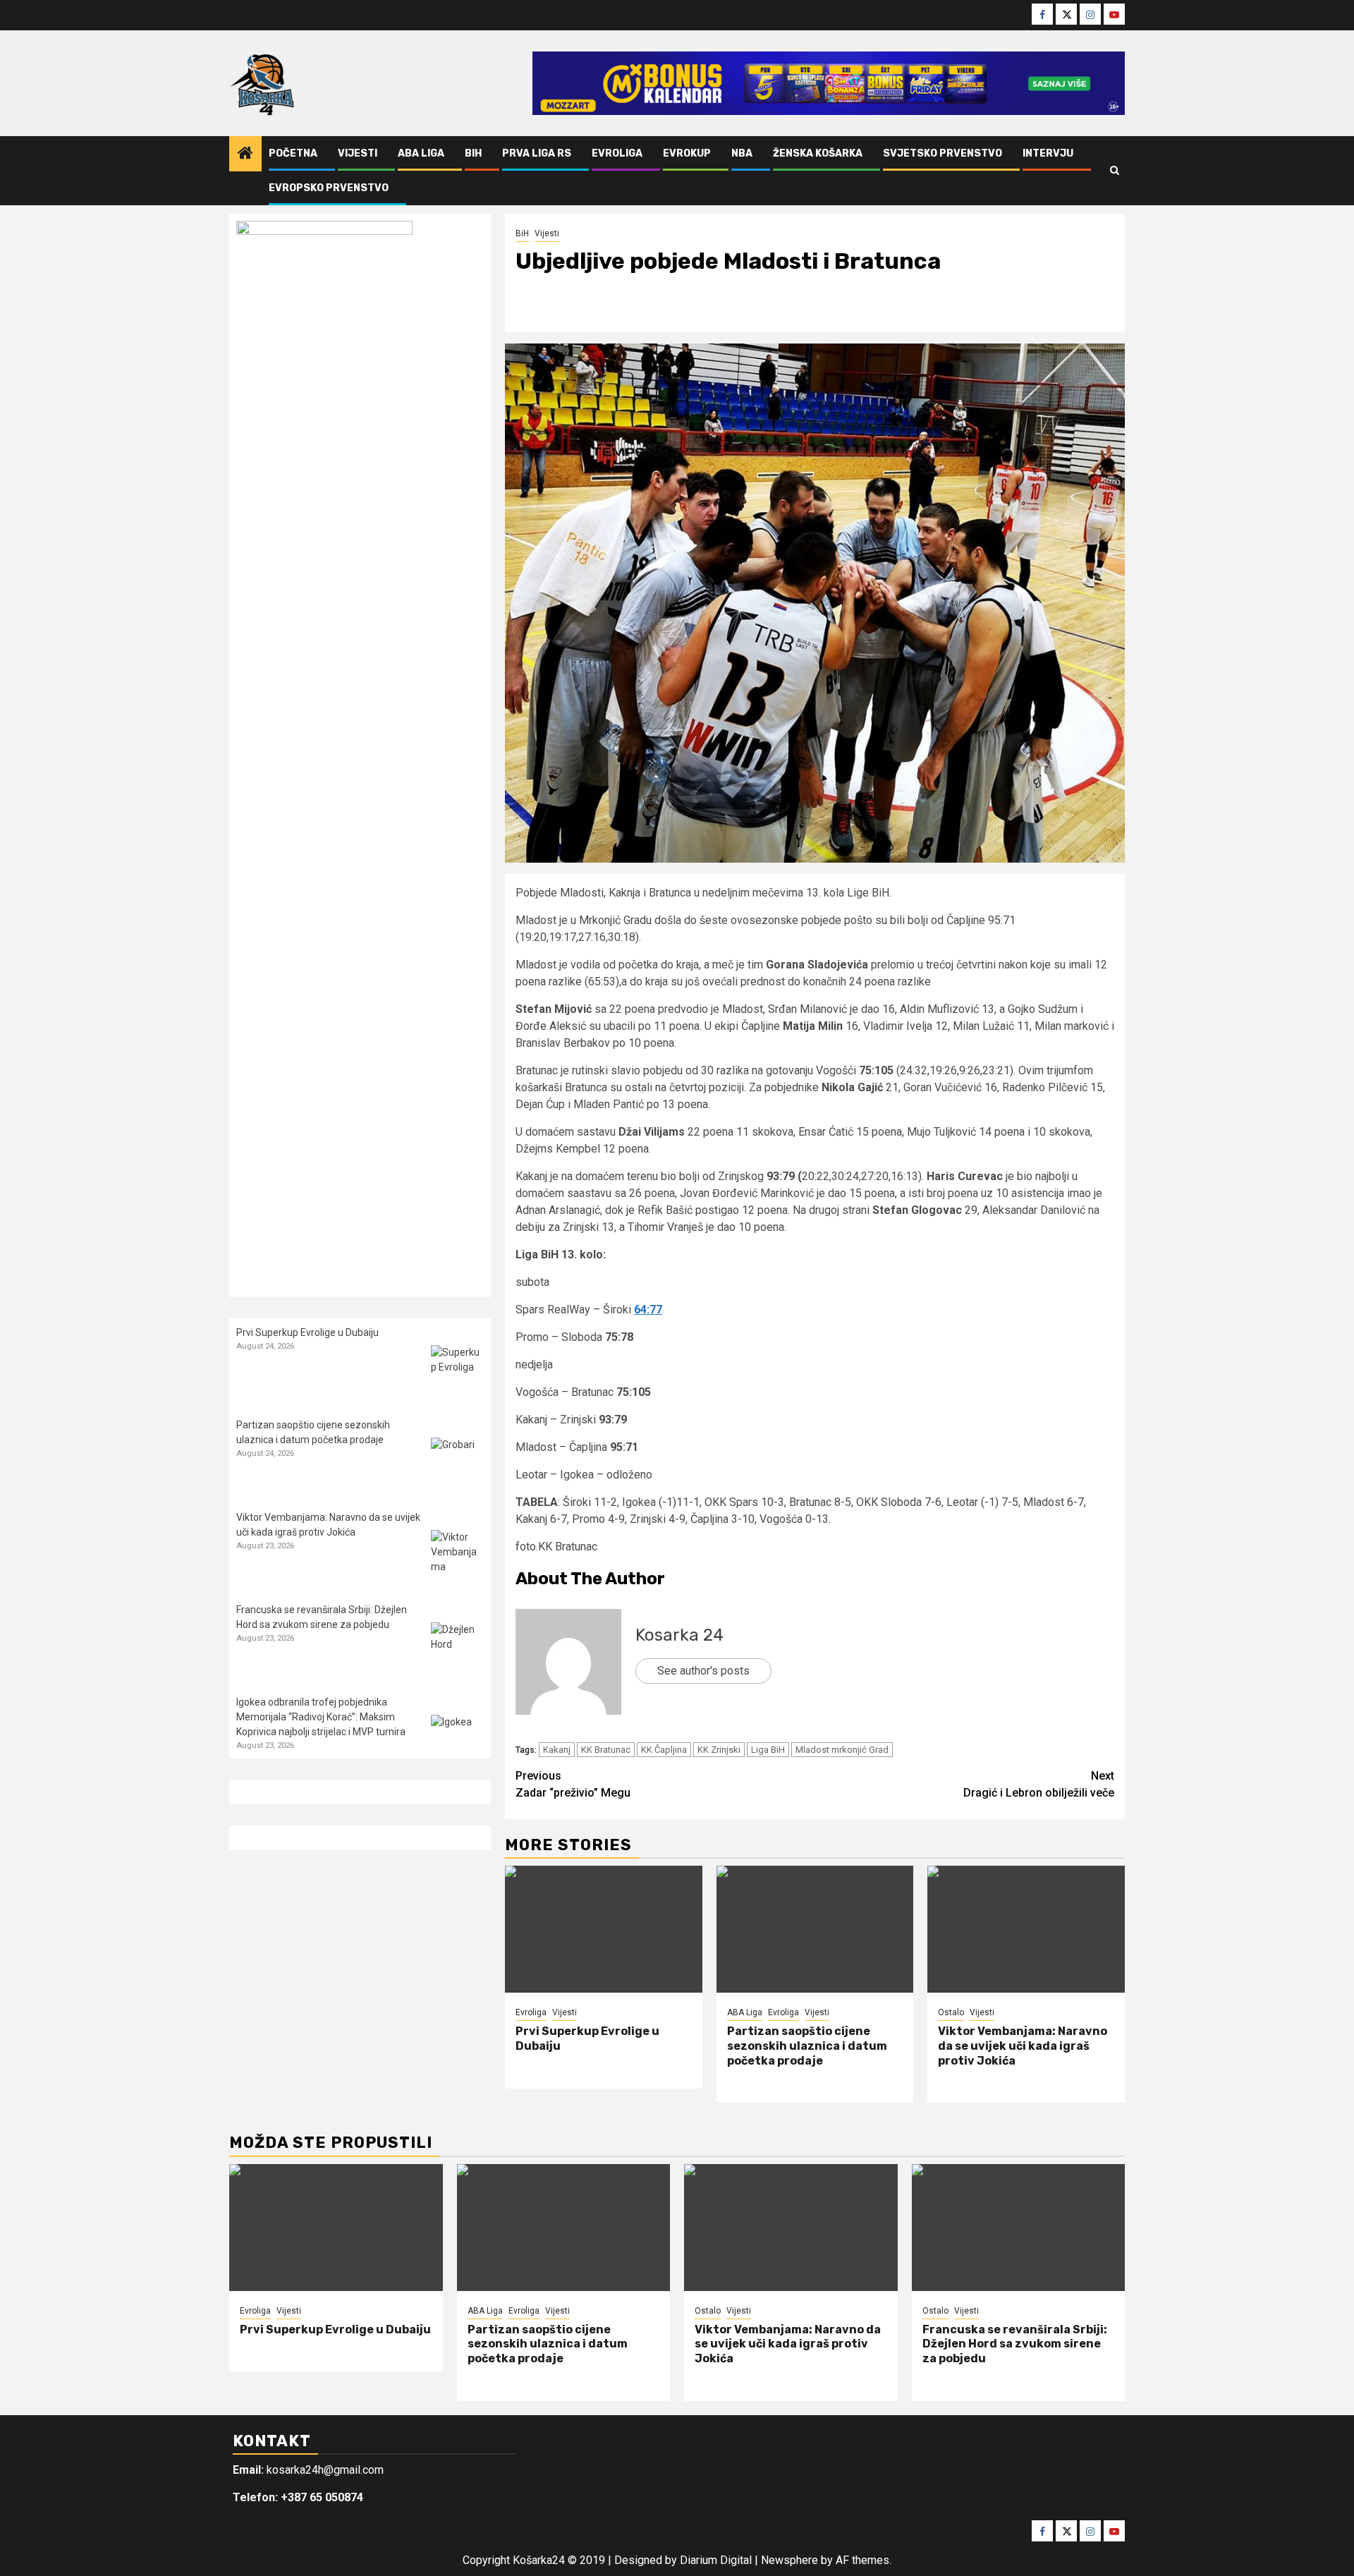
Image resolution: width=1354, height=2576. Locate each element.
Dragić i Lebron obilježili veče (1039, 1784)
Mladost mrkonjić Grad (842, 1750)
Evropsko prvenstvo (329, 188)
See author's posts (703, 1671)
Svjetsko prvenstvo (943, 153)
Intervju (1048, 153)
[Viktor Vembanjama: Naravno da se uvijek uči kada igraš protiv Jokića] (1026, 1929)
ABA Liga (421, 153)
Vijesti (358, 153)
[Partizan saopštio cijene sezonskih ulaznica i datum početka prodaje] (815, 1929)
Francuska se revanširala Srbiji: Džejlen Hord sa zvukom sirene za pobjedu (1015, 2344)
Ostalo (951, 2012)
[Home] (245, 154)
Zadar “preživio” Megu (573, 1784)
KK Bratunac (606, 1750)
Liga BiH (768, 1750)
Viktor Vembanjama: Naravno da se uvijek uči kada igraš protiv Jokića (1023, 2046)
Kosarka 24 (679, 1635)
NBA (742, 153)
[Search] (1115, 171)
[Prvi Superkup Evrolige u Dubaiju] (604, 1929)
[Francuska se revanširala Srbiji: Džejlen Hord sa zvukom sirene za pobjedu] (457, 1649)
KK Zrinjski (719, 1750)
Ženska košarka (818, 153)
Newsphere (789, 2560)
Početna (293, 153)
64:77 (648, 1310)
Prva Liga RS (537, 153)
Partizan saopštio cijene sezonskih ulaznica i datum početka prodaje (807, 2046)
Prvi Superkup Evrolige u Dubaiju (307, 1332)
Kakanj (557, 1750)
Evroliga (617, 153)
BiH (473, 153)
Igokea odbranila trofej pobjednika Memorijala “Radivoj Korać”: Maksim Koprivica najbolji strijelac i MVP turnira (321, 1717)
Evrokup (687, 153)
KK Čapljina (664, 1750)
